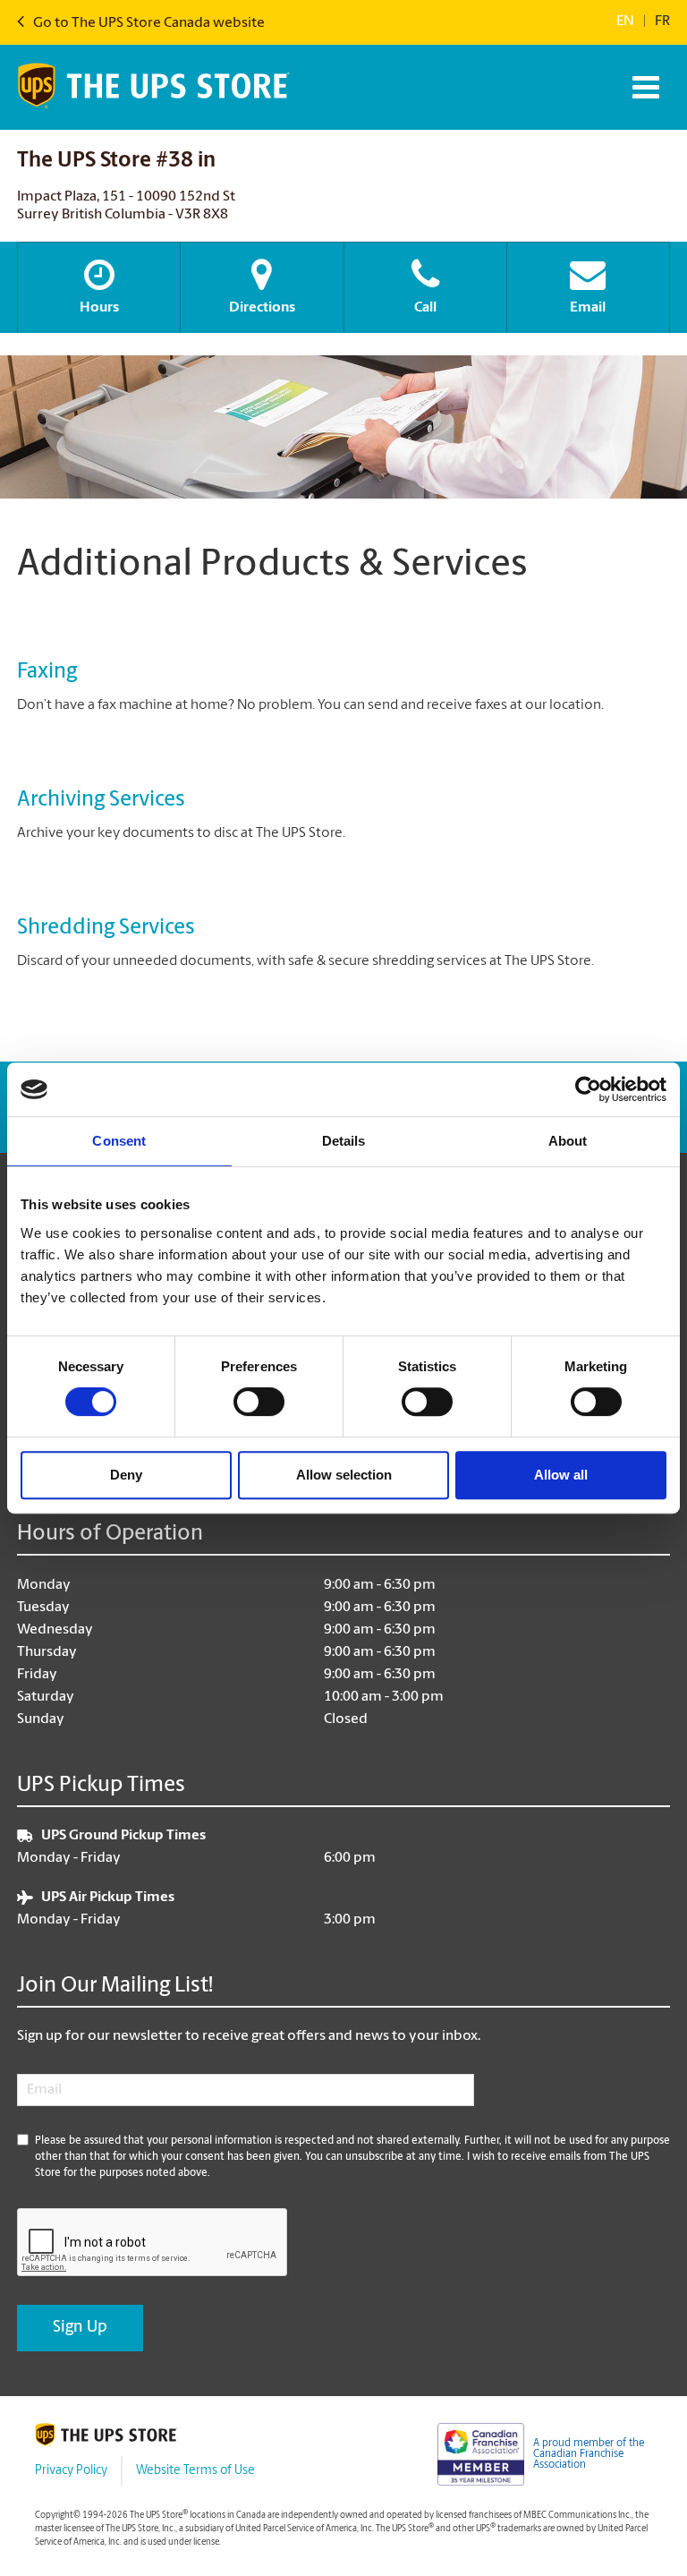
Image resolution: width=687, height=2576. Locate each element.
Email (588, 308)
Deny (126, 1475)
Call (425, 308)
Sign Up (80, 2328)
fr (662, 21)
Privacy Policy (71, 2471)
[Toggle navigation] (644, 87)
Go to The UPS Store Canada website (148, 23)
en (625, 21)
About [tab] (568, 1141)
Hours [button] (99, 308)
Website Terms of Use (195, 2471)
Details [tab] (344, 1141)
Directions (262, 308)
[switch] (259, 1402)
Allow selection (344, 1475)
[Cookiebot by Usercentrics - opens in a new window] (588, 1089)
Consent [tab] (119, 1141)
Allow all (561, 1475)
